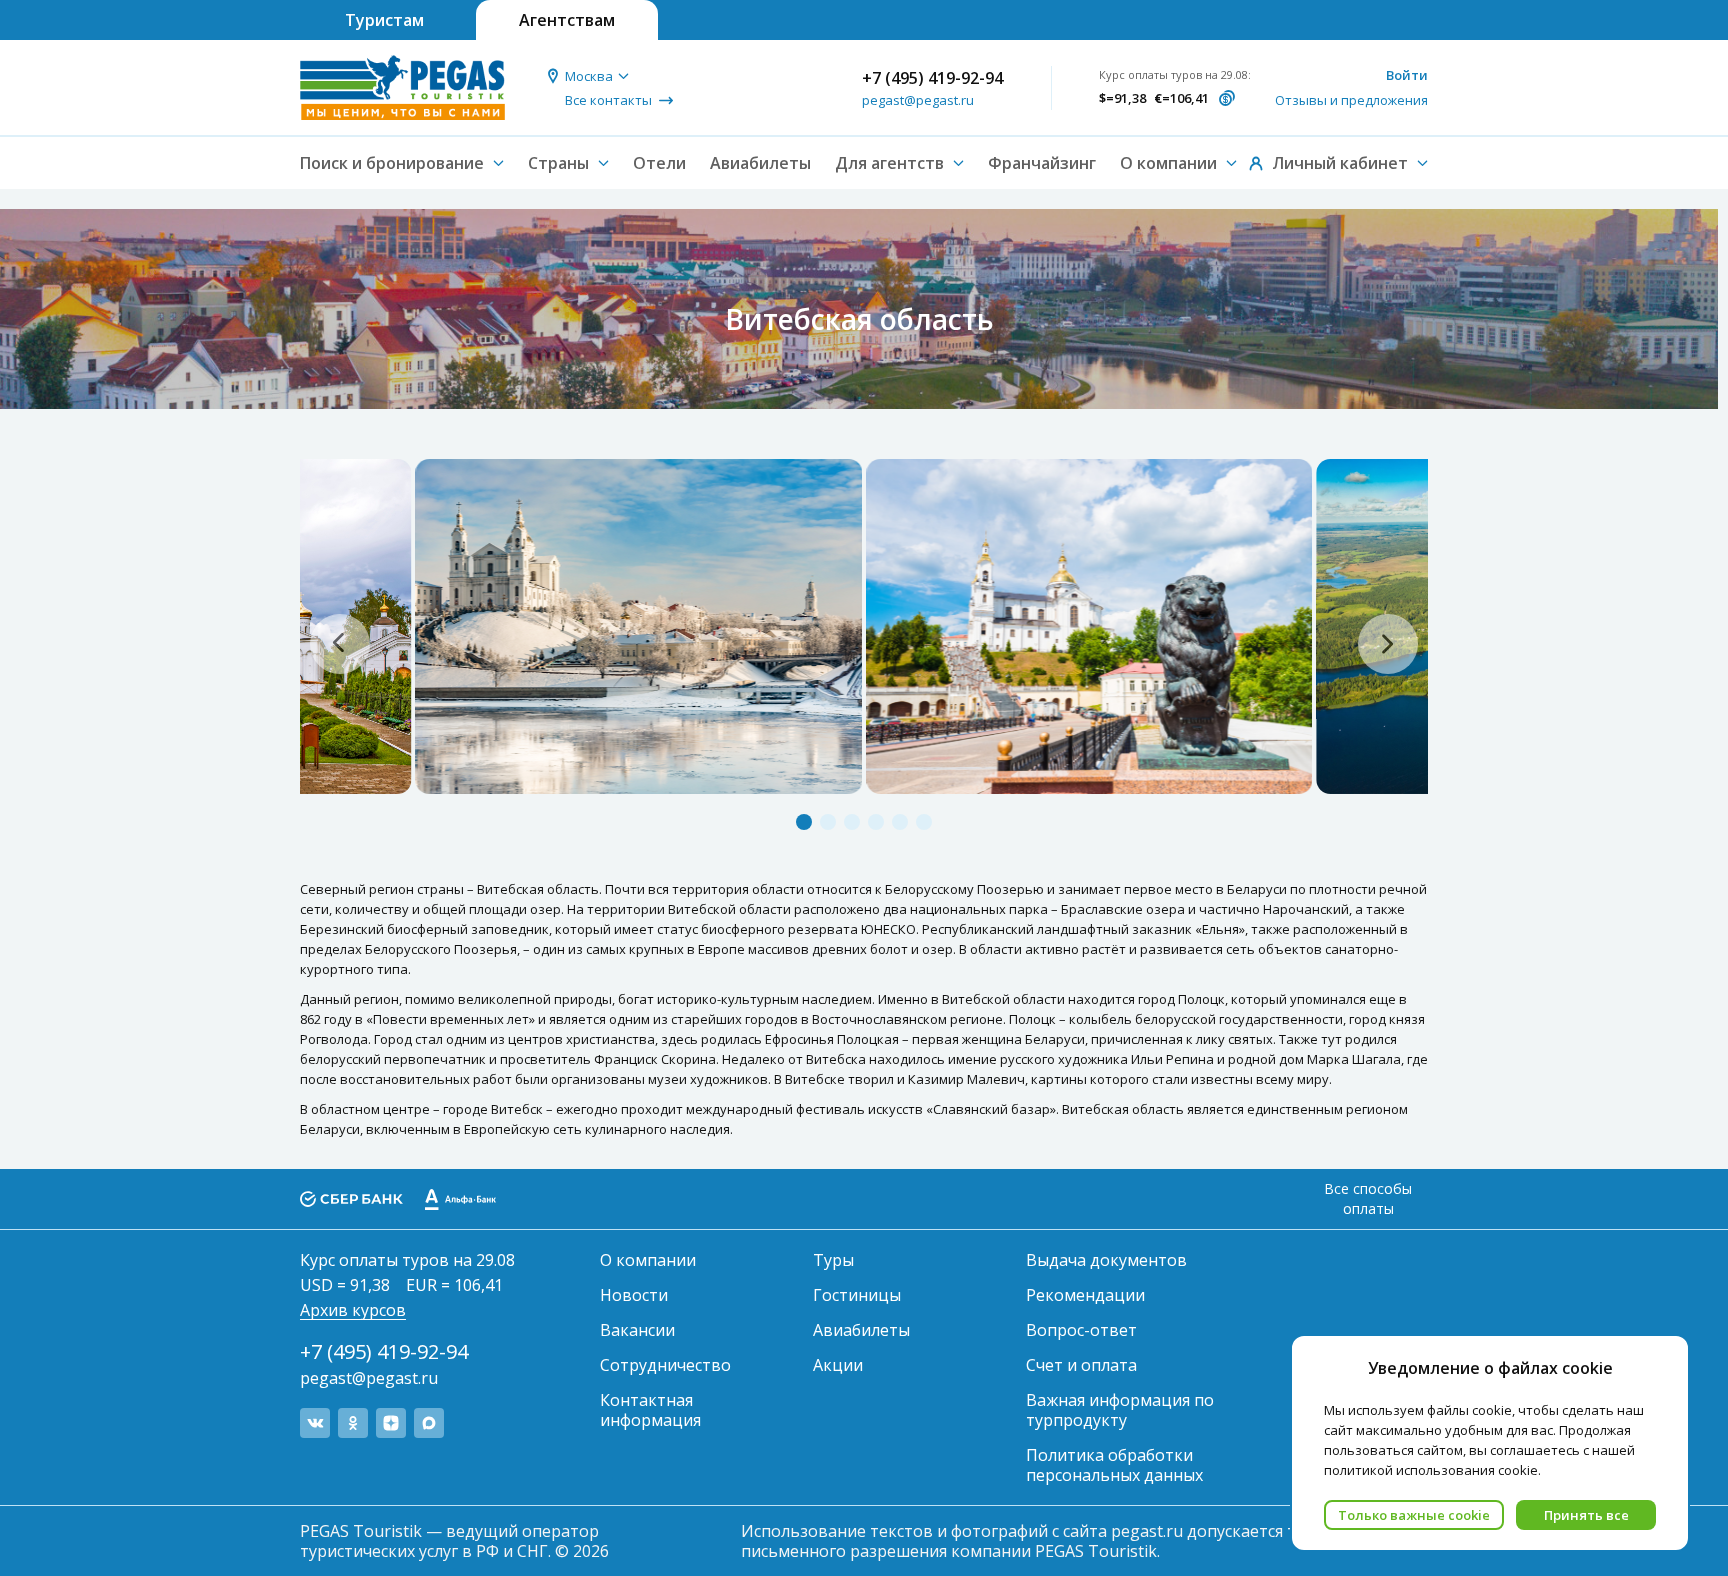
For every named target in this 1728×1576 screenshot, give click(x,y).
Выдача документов (1106, 1260)
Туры (833, 1260)
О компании (648, 1260)
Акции (838, 1365)
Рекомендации (1085, 1295)
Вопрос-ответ (1081, 1330)
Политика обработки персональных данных (1114, 1465)
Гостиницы (857, 1295)
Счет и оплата (1081, 1365)
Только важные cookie (1414, 1515)
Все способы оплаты (1368, 1198)
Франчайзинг (1042, 163)
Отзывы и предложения (1351, 100)
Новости (634, 1295)
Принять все (1586, 1515)
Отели (659, 163)
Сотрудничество (665, 1365)
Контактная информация (650, 1410)
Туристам (384, 20)
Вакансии (637, 1330)
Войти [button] (1407, 75)
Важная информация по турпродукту (1120, 1410)
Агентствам (567, 20)
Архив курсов (353, 1310)
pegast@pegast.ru (918, 100)
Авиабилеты (760, 163)
